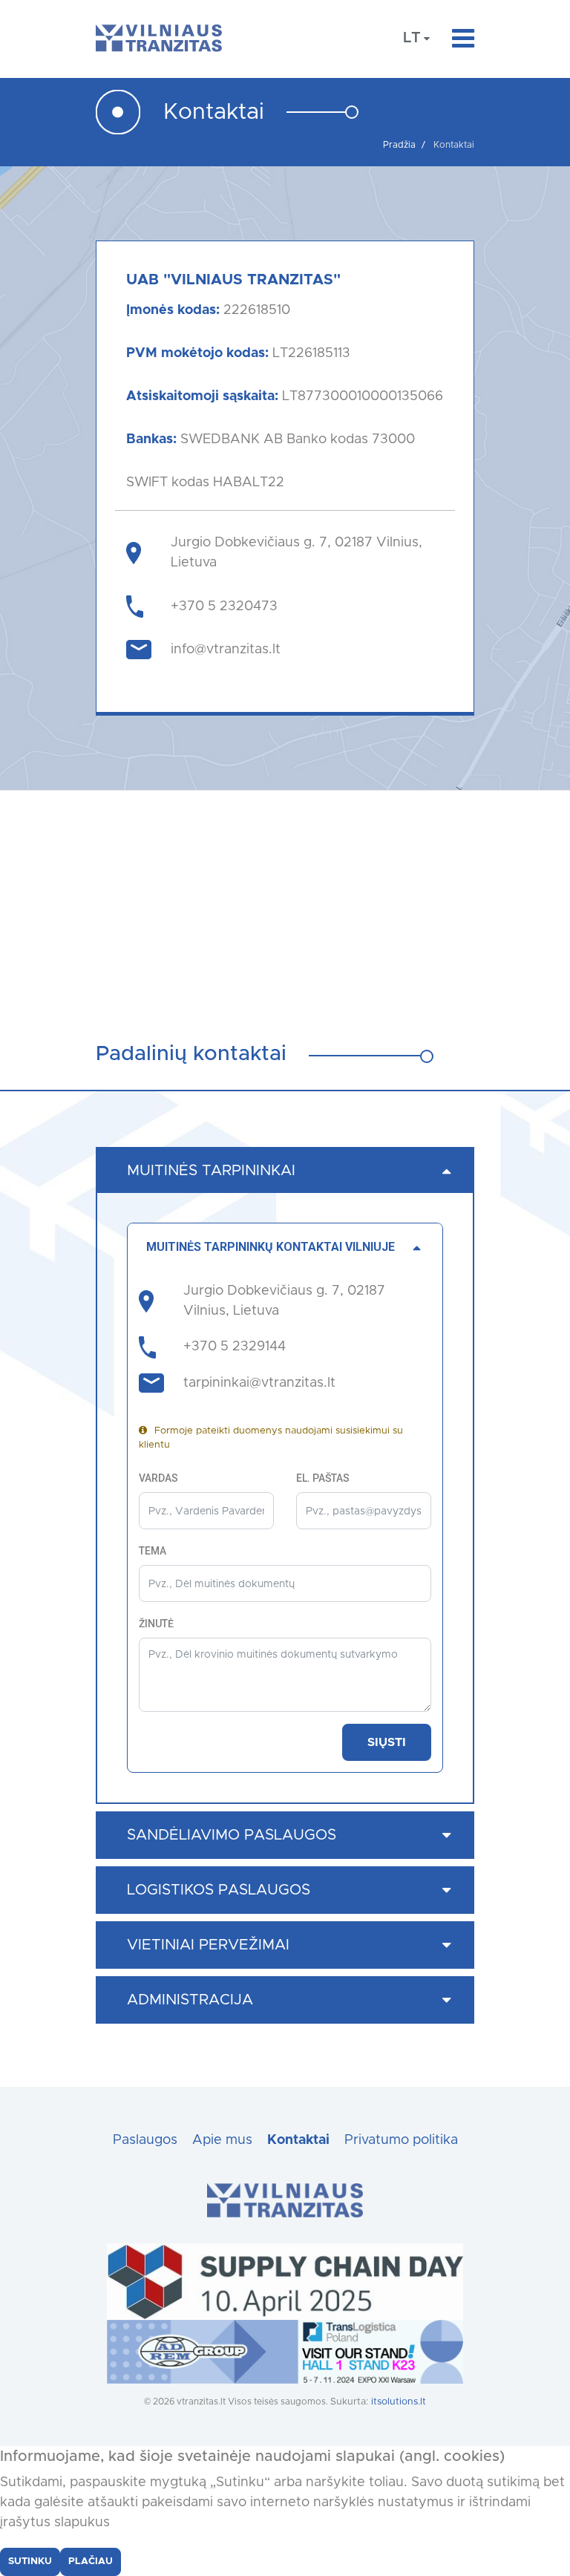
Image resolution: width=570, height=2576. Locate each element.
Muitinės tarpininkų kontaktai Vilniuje (271, 1247)
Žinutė (156, 1624)
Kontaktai (298, 2140)
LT (412, 38)
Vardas (158, 1478)
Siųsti (387, 1742)
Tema (153, 1551)
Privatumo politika (401, 2140)
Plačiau (91, 2562)
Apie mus (222, 2140)
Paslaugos (145, 2140)
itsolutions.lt (399, 2402)
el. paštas (323, 1478)
